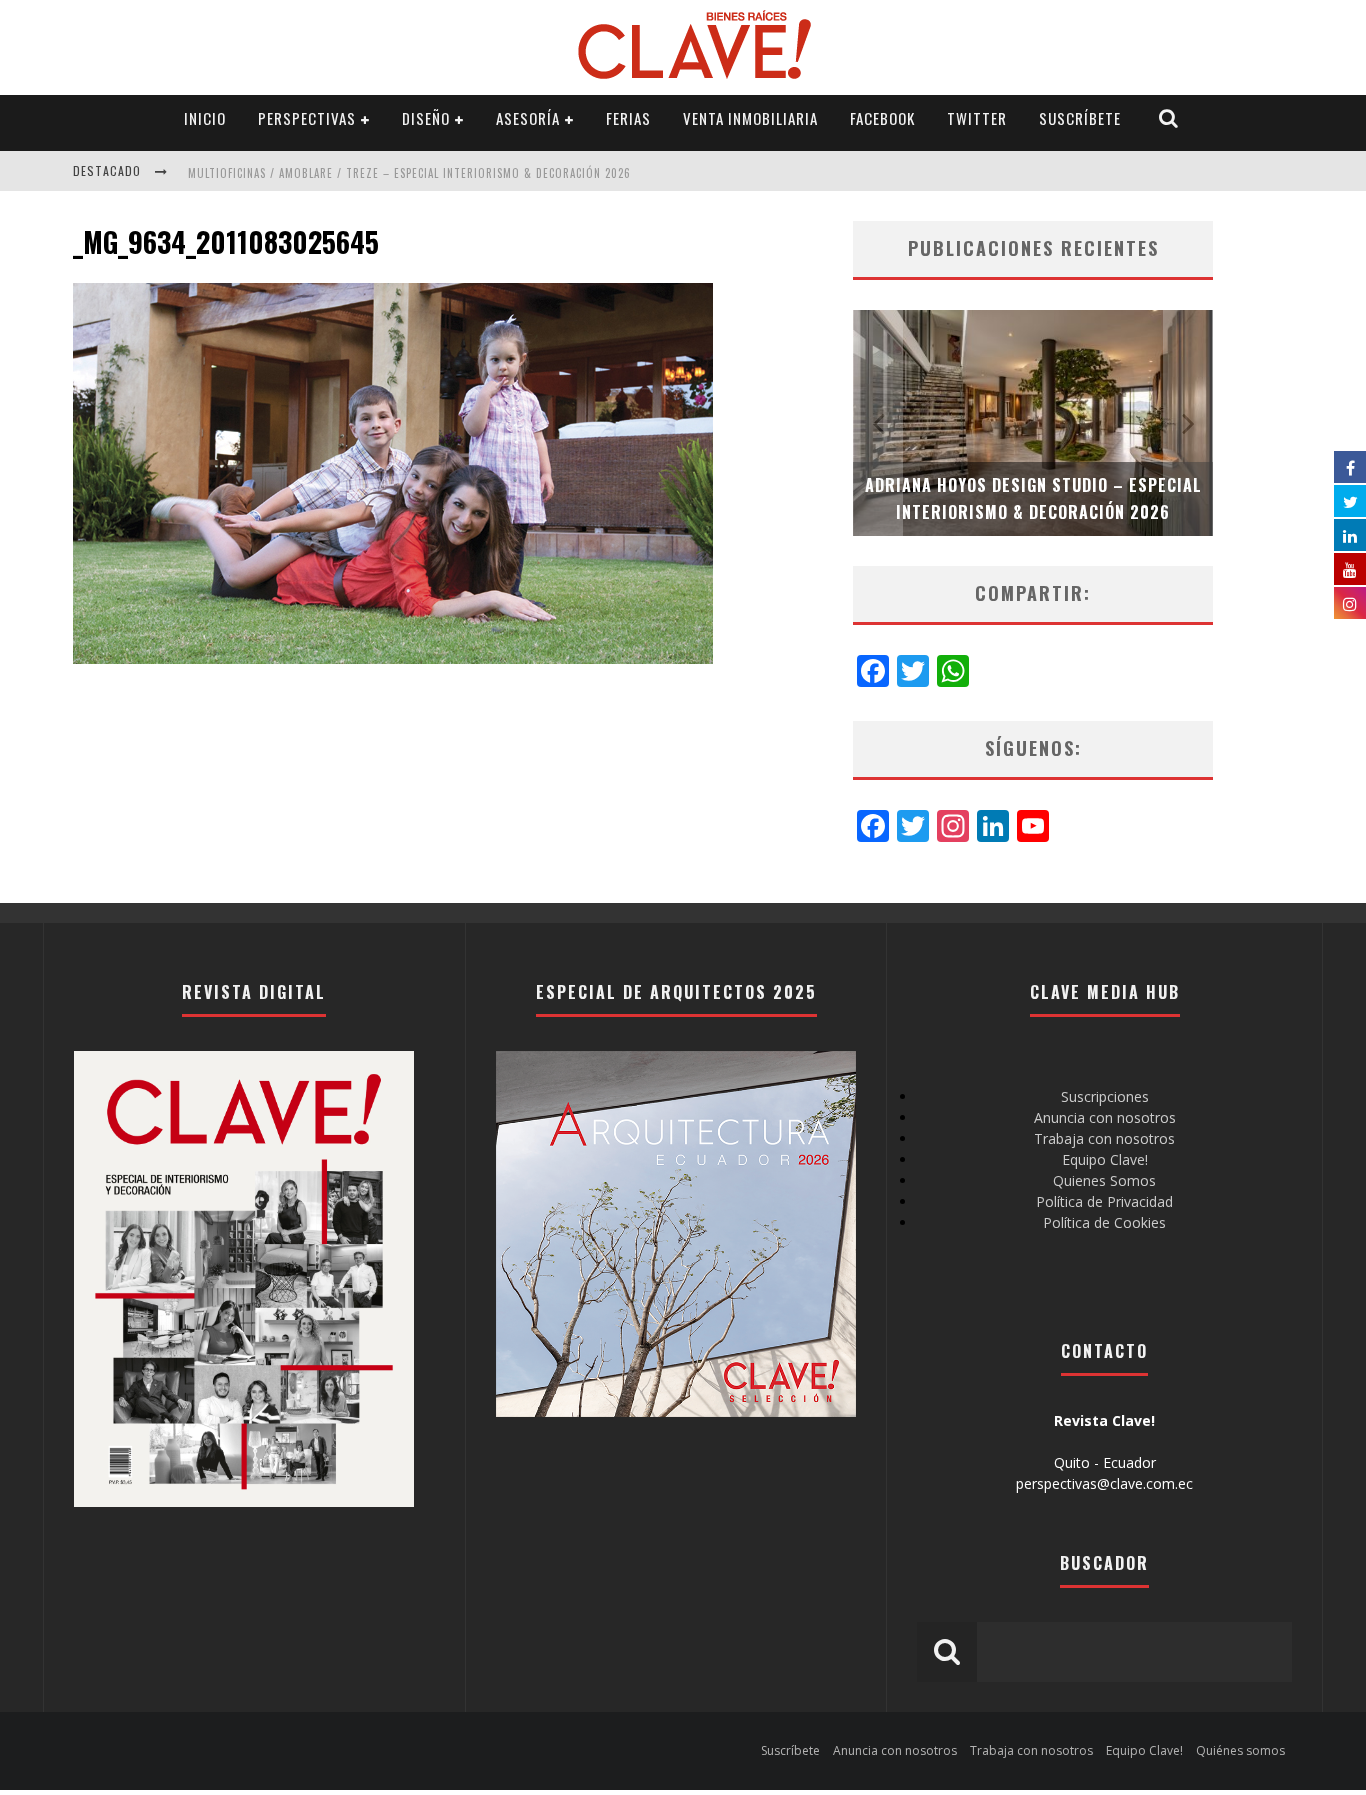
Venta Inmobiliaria (750, 118)
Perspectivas (307, 118)
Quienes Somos (1104, 1180)
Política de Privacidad (1104, 1201)
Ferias (628, 118)
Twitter (977, 118)
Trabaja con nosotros (1104, 1138)
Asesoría (528, 118)
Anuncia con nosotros (1105, 1117)
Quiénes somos (1240, 1750)
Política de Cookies (1104, 1222)
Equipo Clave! (1105, 1159)
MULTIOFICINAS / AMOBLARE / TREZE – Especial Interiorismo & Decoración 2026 (409, 173)
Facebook (882, 118)
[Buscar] (1169, 118)
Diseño (426, 118)
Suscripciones (1105, 1096)
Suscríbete (1080, 118)
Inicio (205, 118)
